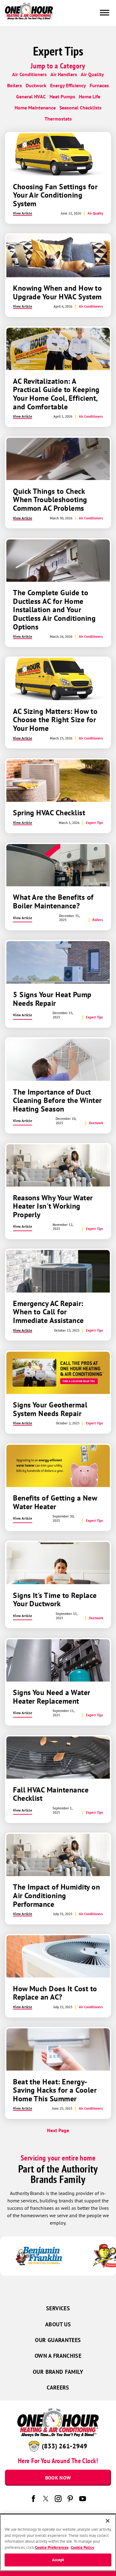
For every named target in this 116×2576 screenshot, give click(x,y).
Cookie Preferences (52, 2547)
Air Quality (92, 74)
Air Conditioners (29, 74)
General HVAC (31, 96)
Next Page (58, 2130)
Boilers (15, 85)
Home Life (90, 96)
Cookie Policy (82, 2547)
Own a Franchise (58, 2356)
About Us (58, 2324)
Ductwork (36, 85)
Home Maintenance (35, 108)
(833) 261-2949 (64, 2446)
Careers (58, 2388)
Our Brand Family (58, 2372)
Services (58, 2308)
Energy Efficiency (68, 85)
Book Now (58, 2478)
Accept (58, 2560)
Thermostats (58, 119)
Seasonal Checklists (80, 108)
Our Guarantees (58, 2340)
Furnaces (99, 85)
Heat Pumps (62, 96)
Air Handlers (64, 74)
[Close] (108, 2521)
